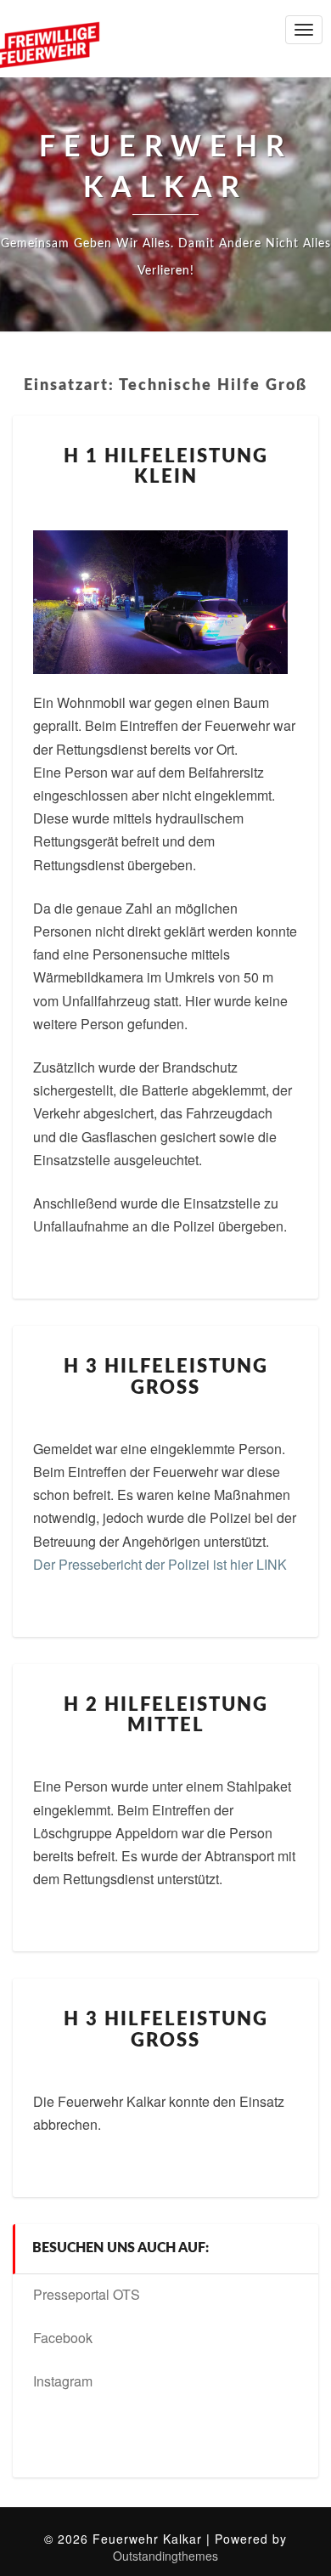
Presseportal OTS (87, 2294)
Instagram (63, 2381)
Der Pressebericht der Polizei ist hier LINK (162, 1564)
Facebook (63, 2338)
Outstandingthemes (165, 2556)
